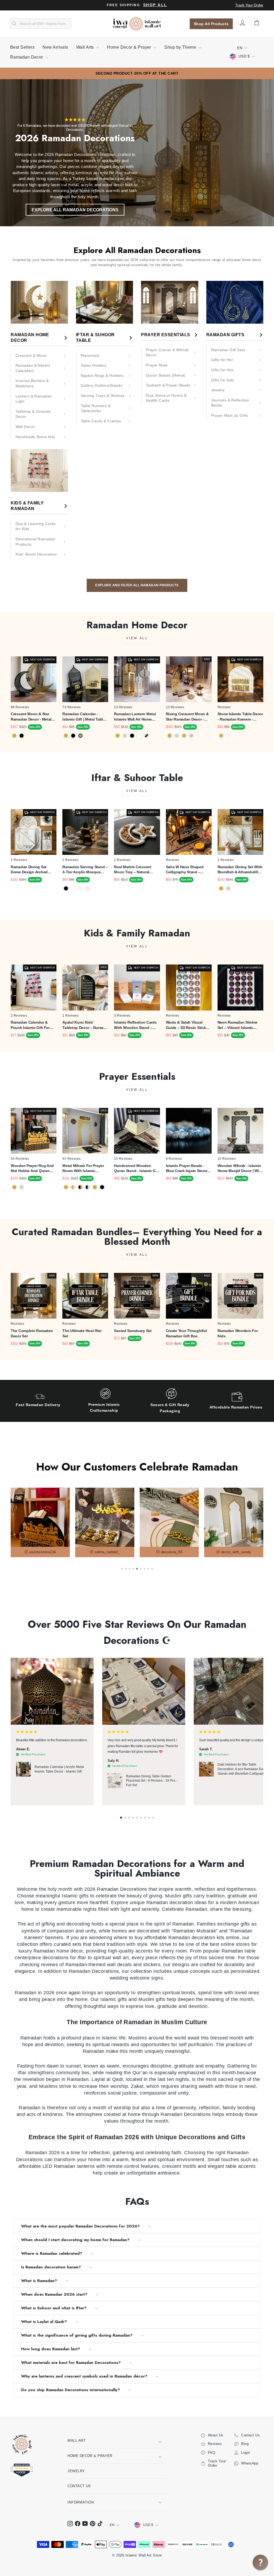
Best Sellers (22, 47)
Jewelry (76, 2471)
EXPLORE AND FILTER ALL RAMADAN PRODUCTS (137, 585)
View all (137, 638)
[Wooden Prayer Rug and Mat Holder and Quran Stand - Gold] (14, 1187)
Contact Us (79, 2486)
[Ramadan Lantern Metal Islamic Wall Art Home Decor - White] (139, 736)
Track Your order (249, 5)
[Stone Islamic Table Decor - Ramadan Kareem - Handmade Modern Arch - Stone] (228, 736)
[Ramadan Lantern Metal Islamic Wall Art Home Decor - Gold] (118, 736)
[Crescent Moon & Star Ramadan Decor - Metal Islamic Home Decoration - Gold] (14, 736)
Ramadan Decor (27, 57)
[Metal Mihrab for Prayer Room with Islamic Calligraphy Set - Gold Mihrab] (95, 1187)
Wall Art (77, 2441)
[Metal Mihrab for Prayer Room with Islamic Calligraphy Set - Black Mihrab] (102, 1187)
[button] (121, 1818)
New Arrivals (55, 47)
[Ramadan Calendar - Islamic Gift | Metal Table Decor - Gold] (66, 736)
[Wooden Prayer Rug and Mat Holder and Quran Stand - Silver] (22, 1187)
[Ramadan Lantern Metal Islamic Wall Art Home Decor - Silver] (125, 736)
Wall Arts (86, 47)
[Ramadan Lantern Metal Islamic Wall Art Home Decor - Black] (132, 736)
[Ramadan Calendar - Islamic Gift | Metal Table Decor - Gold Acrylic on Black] (80, 736)
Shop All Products (211, 24)
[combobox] (41, 24)
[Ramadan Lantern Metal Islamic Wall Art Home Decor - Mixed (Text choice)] (146, 736)
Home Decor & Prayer (130, 47)
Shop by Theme (181, 47)
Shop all (155, 5)
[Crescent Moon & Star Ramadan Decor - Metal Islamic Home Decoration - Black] (22, 736)
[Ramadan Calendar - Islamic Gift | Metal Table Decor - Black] (73, 736)
